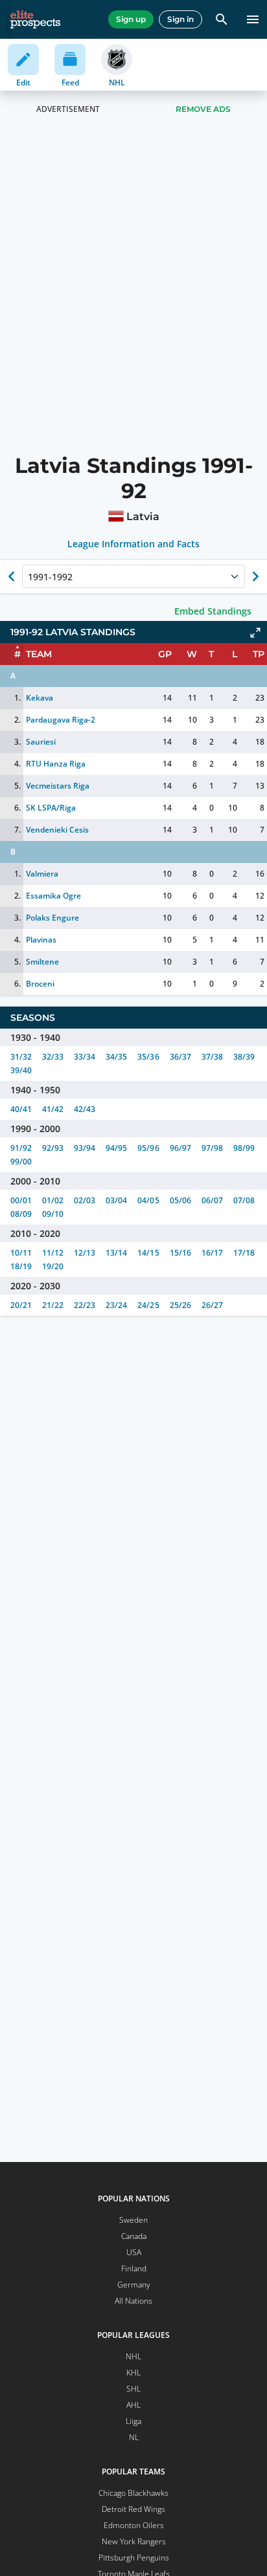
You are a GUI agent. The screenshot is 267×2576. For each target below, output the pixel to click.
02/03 (85, 1200)
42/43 (85, 1109)
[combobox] (29, 576)
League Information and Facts (134, 544)
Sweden (133, 2220)
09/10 (53, 1214)
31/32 (21, 1057)
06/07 (212, 1200)
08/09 (21, 1214)
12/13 (85, 1253)
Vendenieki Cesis (57, 830)
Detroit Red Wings (133, 2509)
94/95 (116, 1148)
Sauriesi (41, 742)
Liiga (133, 2421)
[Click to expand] (255, 633)
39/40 (21, 1070)
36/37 (180, 1057)
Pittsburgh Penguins (134, 2558)
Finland (134, 2268)
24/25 (148, 1305)
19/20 (53, 1266)
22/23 (85, 1305)
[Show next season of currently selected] (255, 576)
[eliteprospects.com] (35, 19)
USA (134, 2252)
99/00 (21, 1162)
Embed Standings (213, 611)
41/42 (53, 1109)
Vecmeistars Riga (58, 786)
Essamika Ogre (53, 896)
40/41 (21, 1109)
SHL (133, 2389)
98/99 (244, 1148)
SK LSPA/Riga (51, 808)
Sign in (180, 19)
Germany (134, 2285)
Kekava (40, 698)
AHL (133, 2405)
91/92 (21, 1148)
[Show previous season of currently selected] (12, 576)
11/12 (53, 1253)
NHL (133, 2356)
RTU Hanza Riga (56, 764)
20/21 (21, 1305)
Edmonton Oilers (134, 2525)
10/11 (21, 1253)
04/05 (148, 1200)
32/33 (53, 1057)
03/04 (116, 1200)
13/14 (116, 1253)
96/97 (180, 1148)
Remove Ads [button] (203, 109)
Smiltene (42, 962)
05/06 (180, 1200)
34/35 (116, 1057)
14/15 (148, 1253)
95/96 (148, 1148)
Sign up (131, 19)
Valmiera (42, 874)
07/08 (244, 1200)
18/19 (21, 1266)
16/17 (212, 1253)
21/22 (53, 1305)
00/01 (21, 1200)
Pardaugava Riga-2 (61, 720)
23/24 (116, 1305)
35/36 (148, 1057)
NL (134, 2437)
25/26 (180, 1305)
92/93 (53, 1148)
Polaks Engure (52, 918)
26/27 (212, 1305)
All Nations (133, 2301)
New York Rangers (134, 2541)
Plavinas (41, 940)
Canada (134, 2236)
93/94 (85, 1148)
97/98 (212, 1148)
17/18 (244, 1253)
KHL (133, 2373)
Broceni (40, 984)
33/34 (85, 1057)
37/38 (212, 1057)
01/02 (53, 1200)
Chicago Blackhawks (133, 2493)
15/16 (180, 1253)
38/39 (244, 1057)
